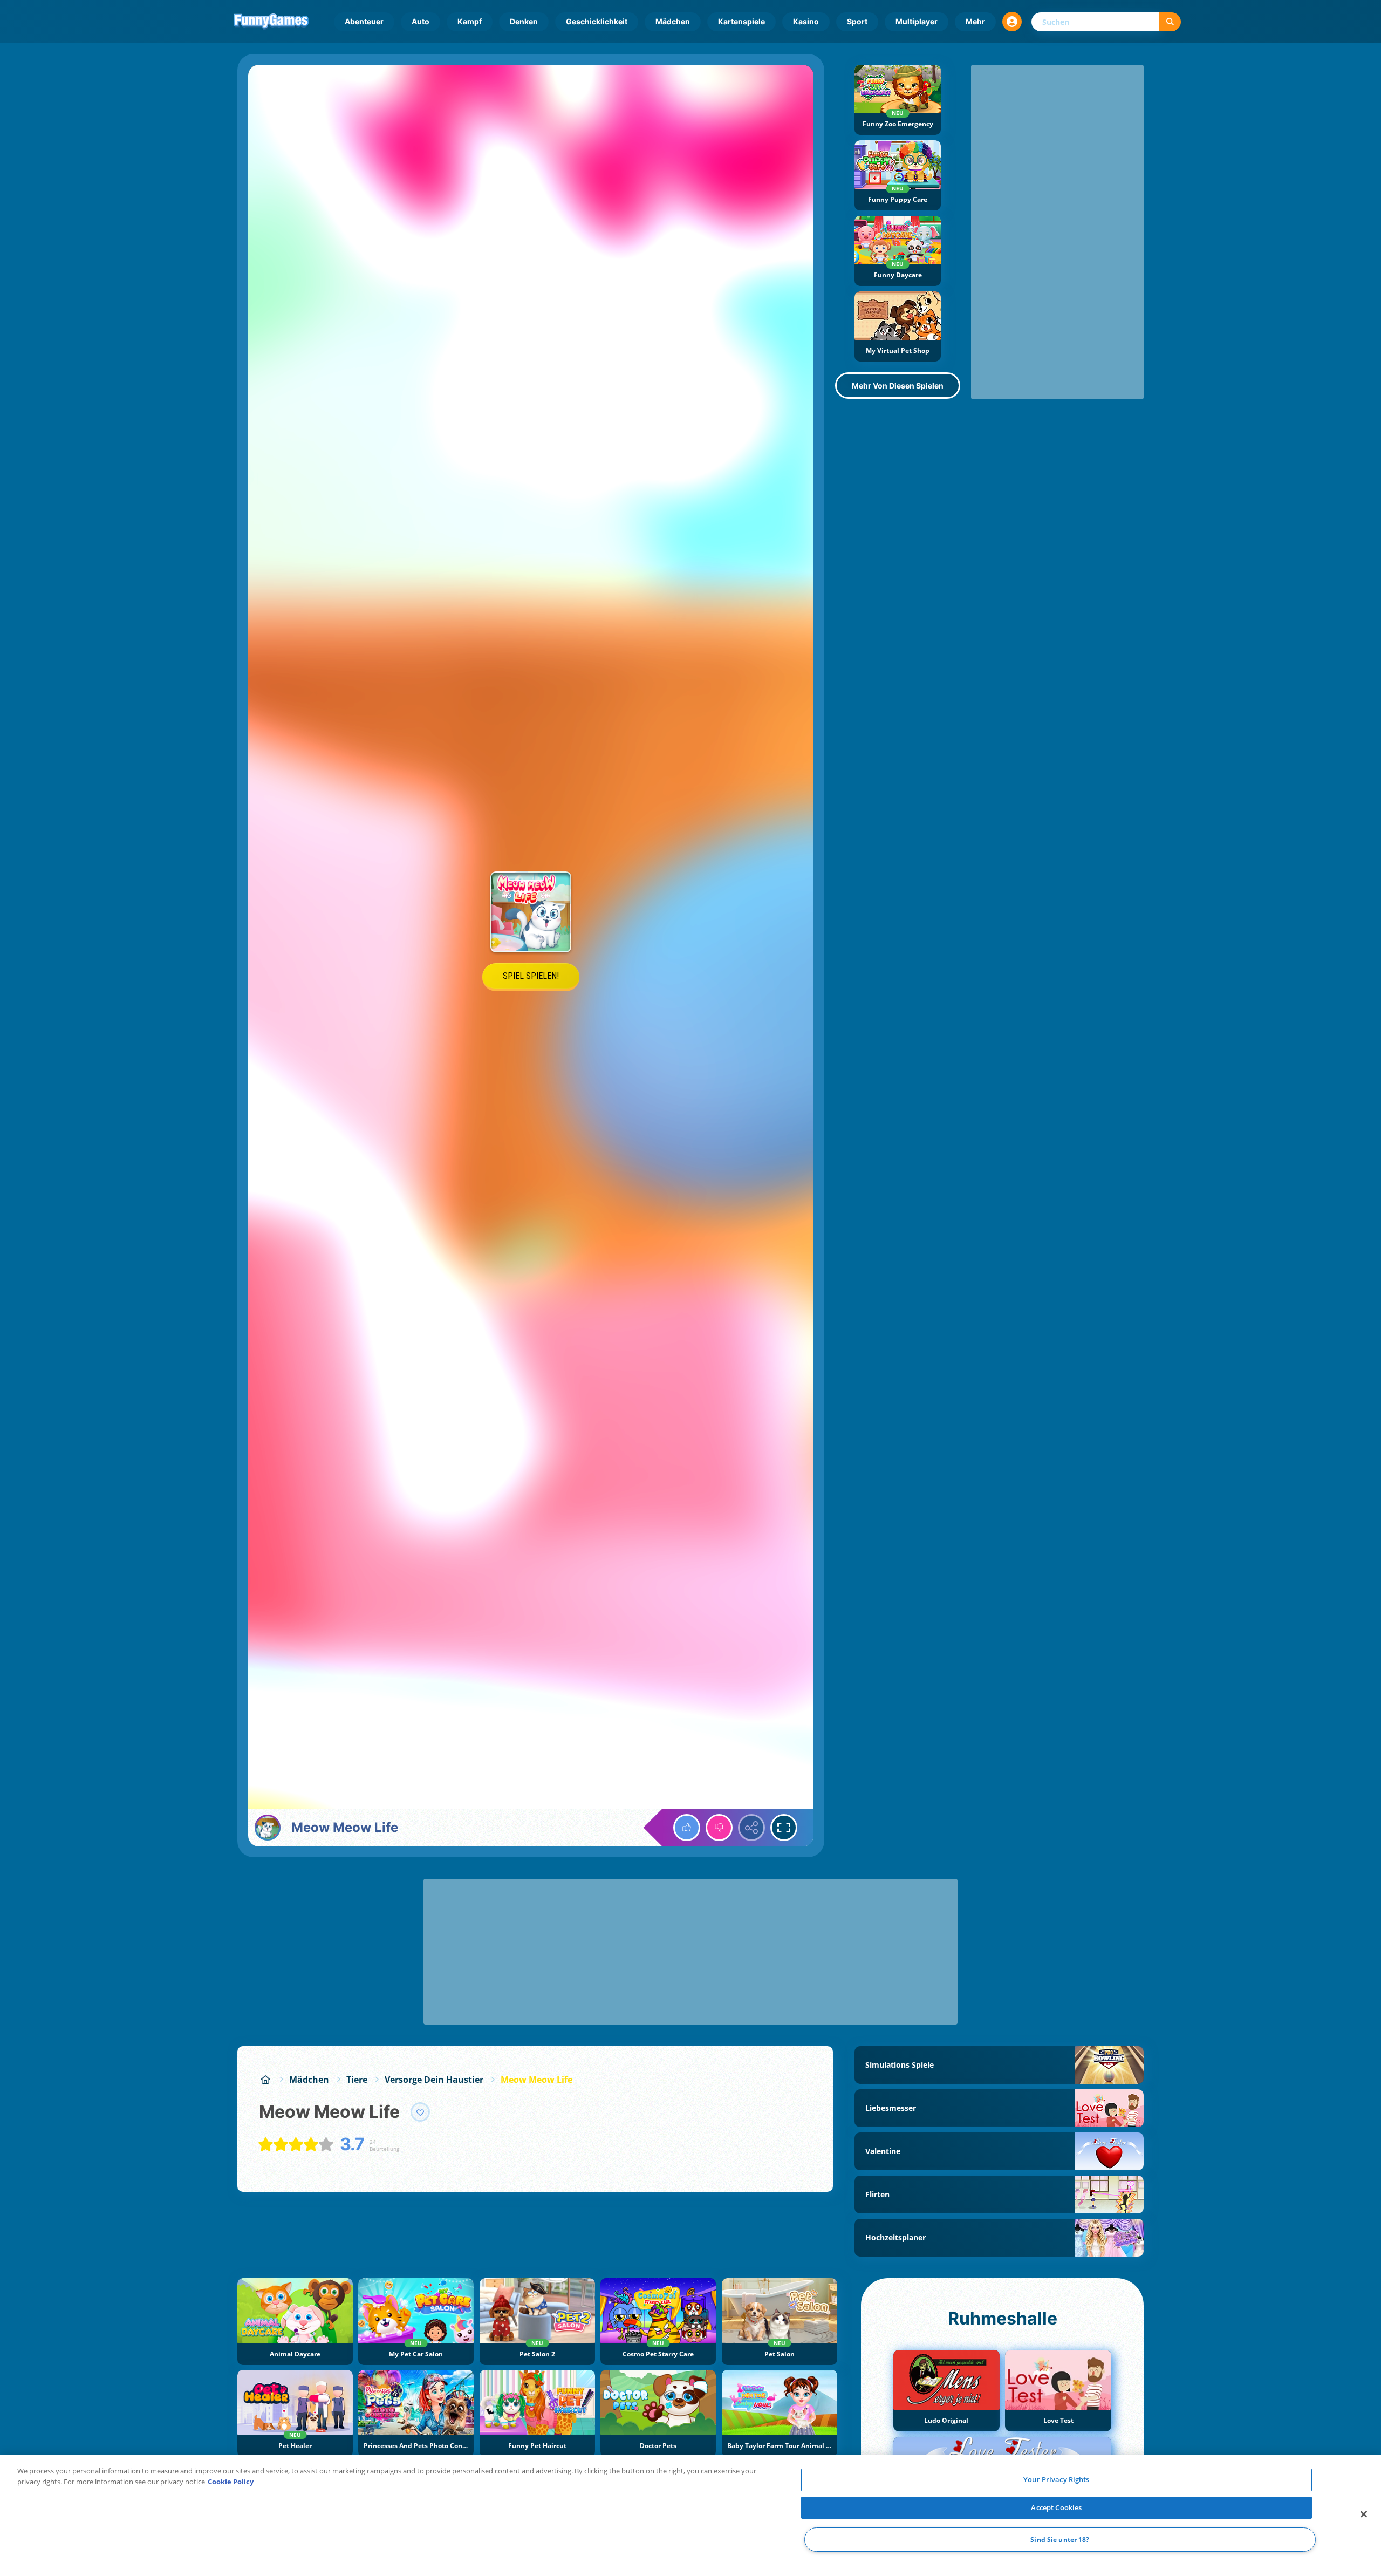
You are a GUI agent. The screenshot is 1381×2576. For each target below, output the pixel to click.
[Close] (1364, 2514)
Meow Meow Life (536, 2080)
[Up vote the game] (687, 1828)
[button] (1012, 22)
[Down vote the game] (719, 1828)
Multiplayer (917, 21)
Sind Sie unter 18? (1060, 2540)
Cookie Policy (231, 2482)
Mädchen (673, 21)
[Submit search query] (1170, 22)
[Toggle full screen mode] (784, 1828)
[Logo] (271, 22)
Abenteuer (364, 21)
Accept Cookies (1056, 2507)
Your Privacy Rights (1056, 2479)
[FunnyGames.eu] (265, 2080)
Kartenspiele (741, 21)
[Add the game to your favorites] (420, 2112)
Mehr (975, 21)
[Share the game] (751, 1828)
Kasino (806, 21)
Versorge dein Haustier (434, 2080)
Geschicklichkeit (597, 21)
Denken (524, 21)
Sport (857, 21)
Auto (421, 21)
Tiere (357, 2080)
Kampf (470, 21)
